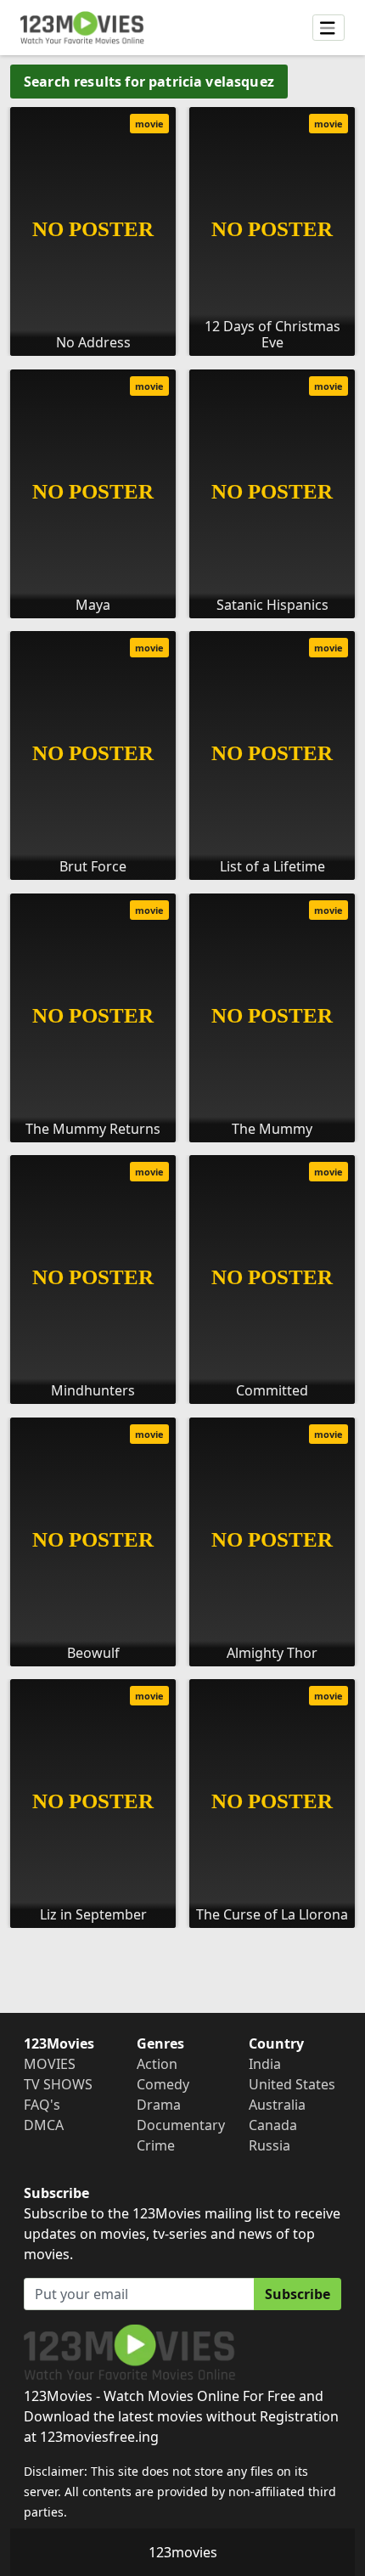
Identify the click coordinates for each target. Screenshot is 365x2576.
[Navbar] (328, 28)
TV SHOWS (58, 2084)
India (265, 2064)
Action (157, 2064)
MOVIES (50, 2064)
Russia (270, 2145)
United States (292, 2084)
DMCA (44, 2125)
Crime (156, 2145)
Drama (159, 2105)
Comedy (163, 2084)
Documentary (181, 2125)
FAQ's (42, 2105)
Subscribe (298, 2294)
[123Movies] (82, 28)
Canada (273, 2125)
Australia (277, 2105)
